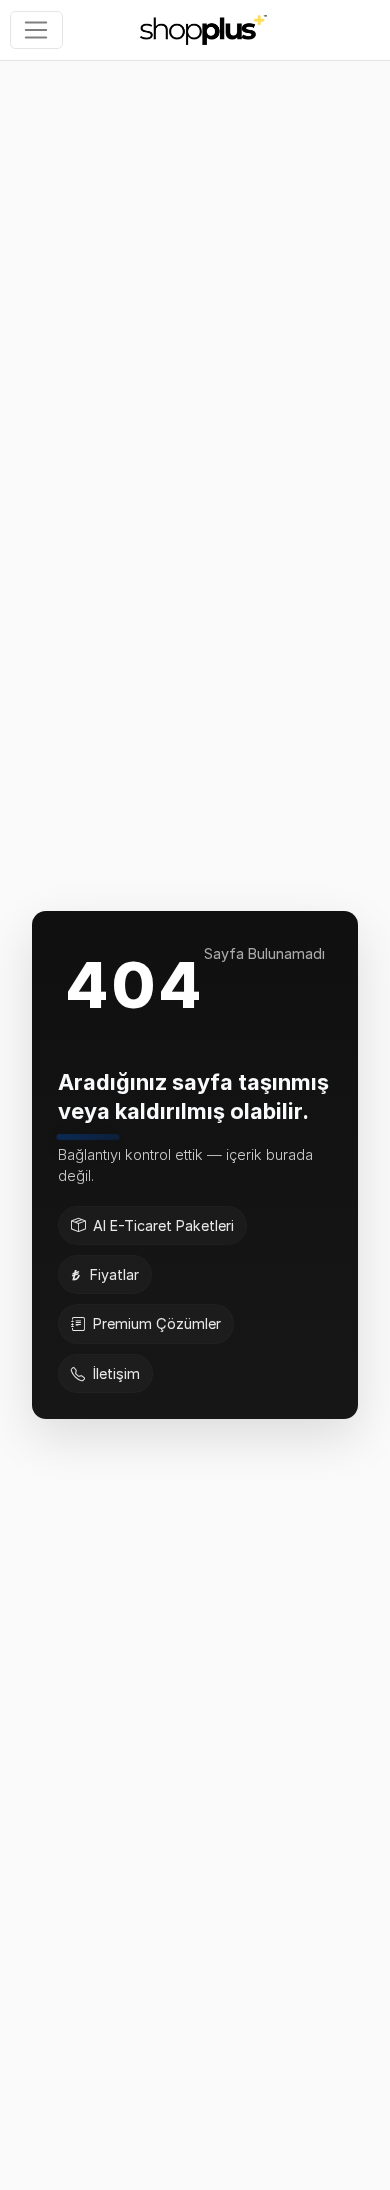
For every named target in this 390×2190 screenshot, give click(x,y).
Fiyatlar (114, 1274)
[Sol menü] (36, 30)
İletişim (116, 1373)
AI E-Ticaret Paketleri (163, 1225)
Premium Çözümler (157, 1323)
